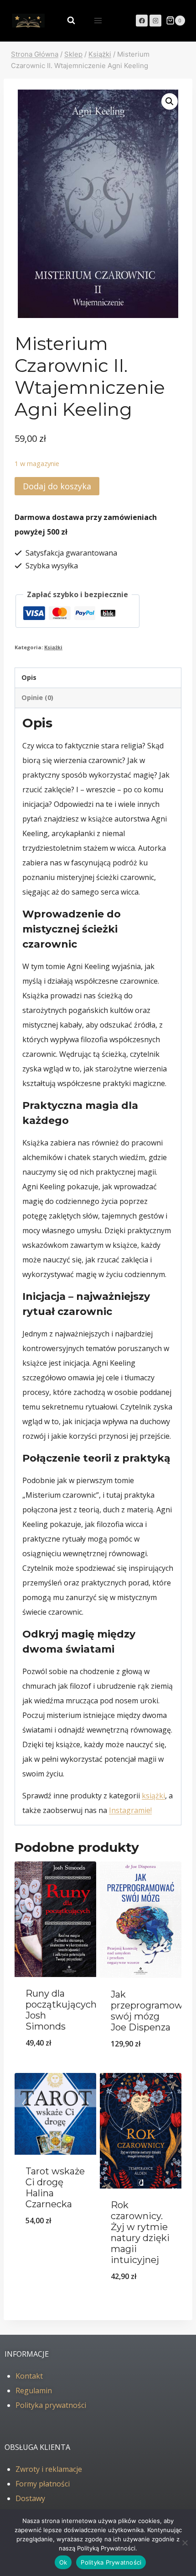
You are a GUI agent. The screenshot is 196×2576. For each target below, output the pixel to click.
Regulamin (34, 2390)
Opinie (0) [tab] (37, 697)
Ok (63, 2562)
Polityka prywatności (51, 2405)
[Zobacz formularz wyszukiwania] (67, 21)
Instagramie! (130, 1810)
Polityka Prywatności (111, 2562)
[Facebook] (142, 21)
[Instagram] (155, 21)
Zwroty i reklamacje (49, 2469)
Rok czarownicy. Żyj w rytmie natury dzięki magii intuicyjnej (140, 2232)
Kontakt (29, 2376)
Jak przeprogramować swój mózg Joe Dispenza (152, 2011)
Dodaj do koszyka (57, 486)
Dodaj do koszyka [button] (55, 2067)
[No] (185, 2543)
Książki (53, 647)
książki (153, 1796)
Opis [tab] (29, 677)
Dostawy (30, 2498)
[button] (170, 101)
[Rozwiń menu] (98, 20)
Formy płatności (43, 2484)
